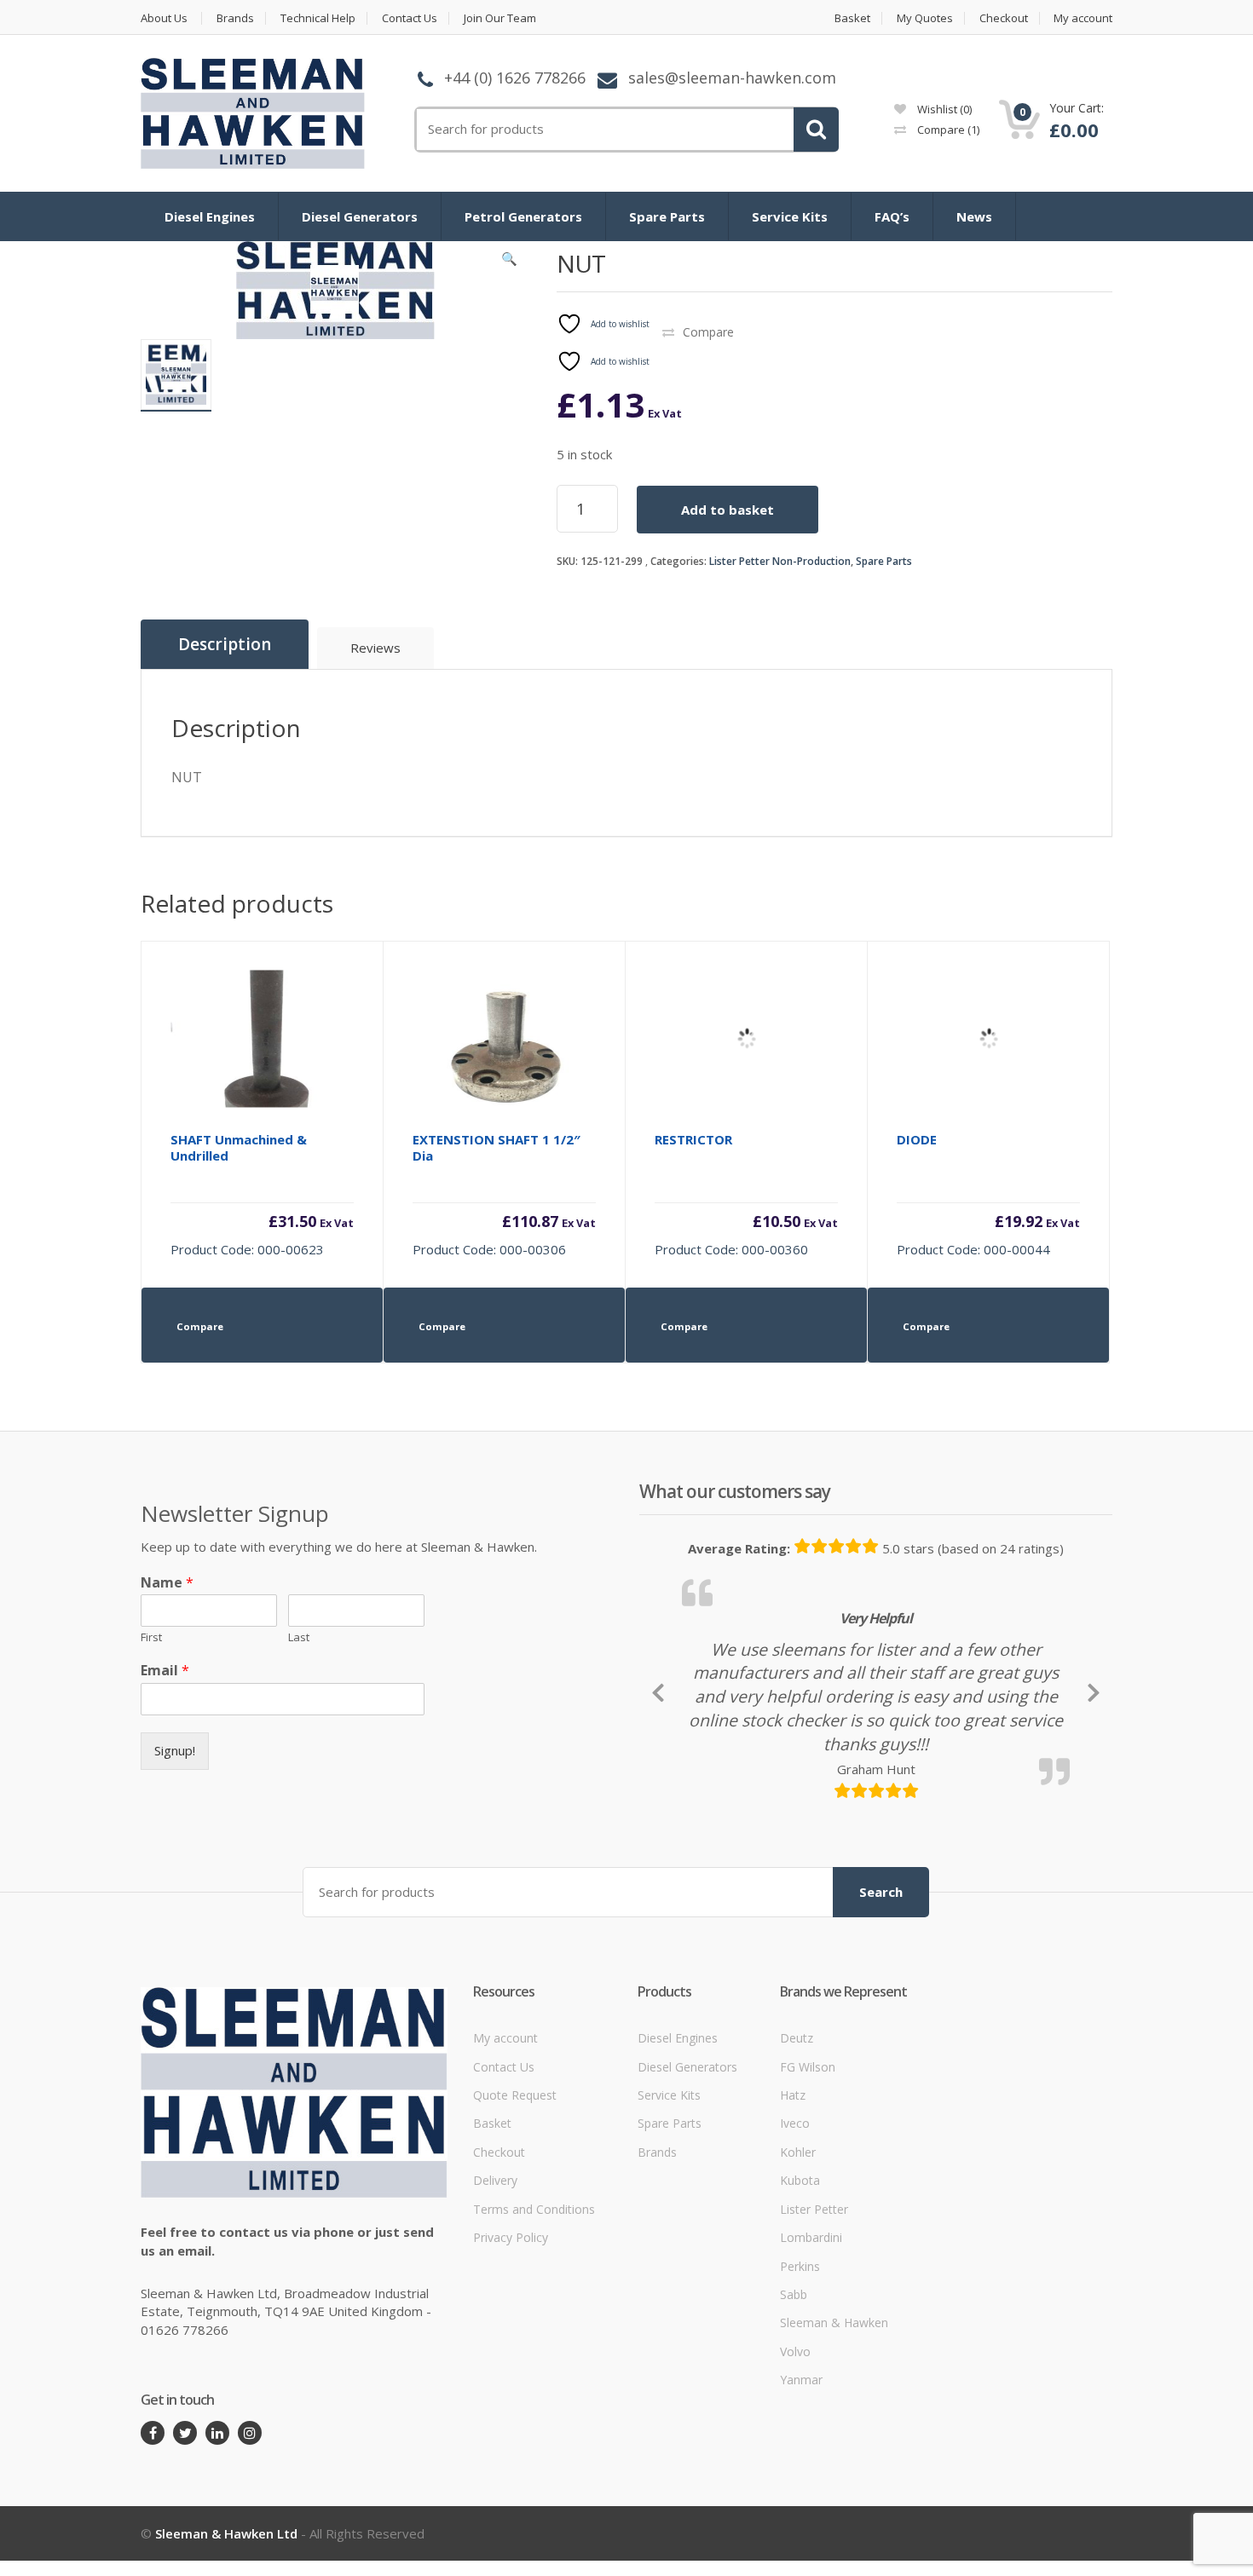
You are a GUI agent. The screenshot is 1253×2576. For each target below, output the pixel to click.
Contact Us (410, 18)
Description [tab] (225, 644)
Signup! (175, 1750)
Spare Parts (667, 216)
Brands (235, 18)
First (151, 1637)
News (974, 216)
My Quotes (925, 18)
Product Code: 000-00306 (504, 1194)
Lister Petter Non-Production (780, 561)
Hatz (793, 2212)
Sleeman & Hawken (834, 2440)
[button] (510, 262)
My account (1083, 18)
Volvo (795, 2468)
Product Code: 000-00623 (262, 1194)
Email (165, 1671)
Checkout (1004, 18)
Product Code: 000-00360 (746, 1194)
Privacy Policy (511, 2354)
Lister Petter (814, 2326)
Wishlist (943, 109)
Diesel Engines (210, 216)
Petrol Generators (523, 216)
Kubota (800, 2297)
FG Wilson (808, 2184)
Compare (947, 130)
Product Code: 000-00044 (988, 1194)
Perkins (800, 2383)
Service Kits (790, 216)
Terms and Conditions (534, 2326)
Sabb (794, 2411)
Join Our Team (500, 18)
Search (881, 2008)
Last (299, 1637)
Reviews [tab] (375, 648)
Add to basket (728, 510)
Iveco (795, 2241)
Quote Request (515, 2212)
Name (167, 1583)
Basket (852, 18)
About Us (164, 18)
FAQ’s (892, 216)
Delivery (495, 2297)
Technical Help (318, 18)
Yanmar (801, 2496)
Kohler (798, 2269)
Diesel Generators (360, 216)
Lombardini (811, 2354)
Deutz (797, 2155)
